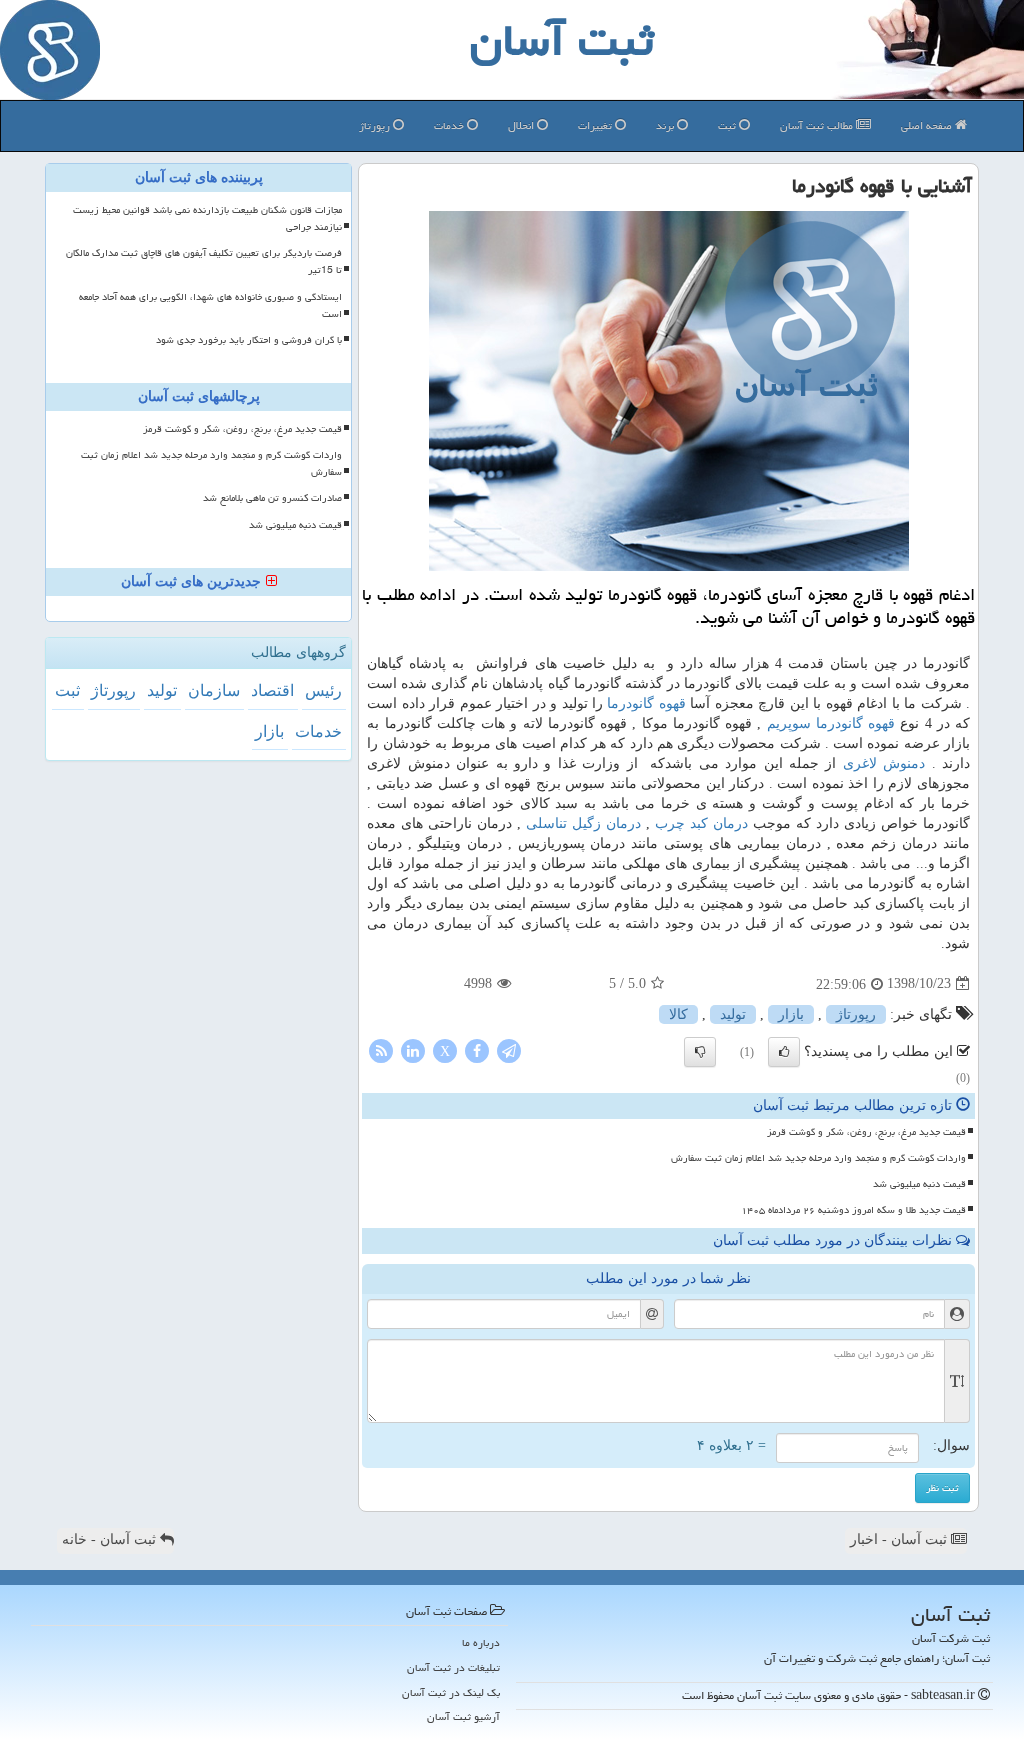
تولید (733, 1014)
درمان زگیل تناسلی (583, 823)
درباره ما (481, 1642)
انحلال (522, 125)
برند (666, 125)
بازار (791, 1014)
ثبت (728, 125)
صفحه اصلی (928, 125)
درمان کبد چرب (701, 823)
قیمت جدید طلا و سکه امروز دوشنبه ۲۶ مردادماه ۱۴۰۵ (853, 1210)
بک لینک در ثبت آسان (451, 1692)
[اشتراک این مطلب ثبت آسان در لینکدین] (413, 1049)
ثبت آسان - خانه (111, 1539)
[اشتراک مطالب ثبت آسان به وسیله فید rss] (381, 1049)
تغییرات (596, 125)
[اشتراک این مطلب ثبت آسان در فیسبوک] (477, 1049)
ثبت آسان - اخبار (900, 1539)
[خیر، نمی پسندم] (700, 1052)
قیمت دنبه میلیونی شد (919, 1184)
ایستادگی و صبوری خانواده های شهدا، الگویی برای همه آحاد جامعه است (210, 305)
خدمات (450, 125)
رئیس (323, 690)
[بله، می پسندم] (784, 1052)
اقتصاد (272, 690)
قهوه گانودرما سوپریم (831, 723)
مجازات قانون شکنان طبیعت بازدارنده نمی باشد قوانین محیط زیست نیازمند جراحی (207, 218)
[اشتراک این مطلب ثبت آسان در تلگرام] (509, 1049)
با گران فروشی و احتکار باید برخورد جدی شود (249, 340)
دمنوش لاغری (884, 763)
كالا (678, 1014)
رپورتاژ (376, 125)
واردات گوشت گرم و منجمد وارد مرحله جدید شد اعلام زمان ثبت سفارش (818, 1158)
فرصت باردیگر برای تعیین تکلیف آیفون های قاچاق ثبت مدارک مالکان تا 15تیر (204, 261)
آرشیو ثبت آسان (463, 1716)
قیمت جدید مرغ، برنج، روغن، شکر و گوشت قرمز (866, 1132)
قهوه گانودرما (646, 703)
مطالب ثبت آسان (818, 125)
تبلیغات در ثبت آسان (453, 1667)
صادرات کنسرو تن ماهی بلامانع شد (272, 498)
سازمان (214, 690)
